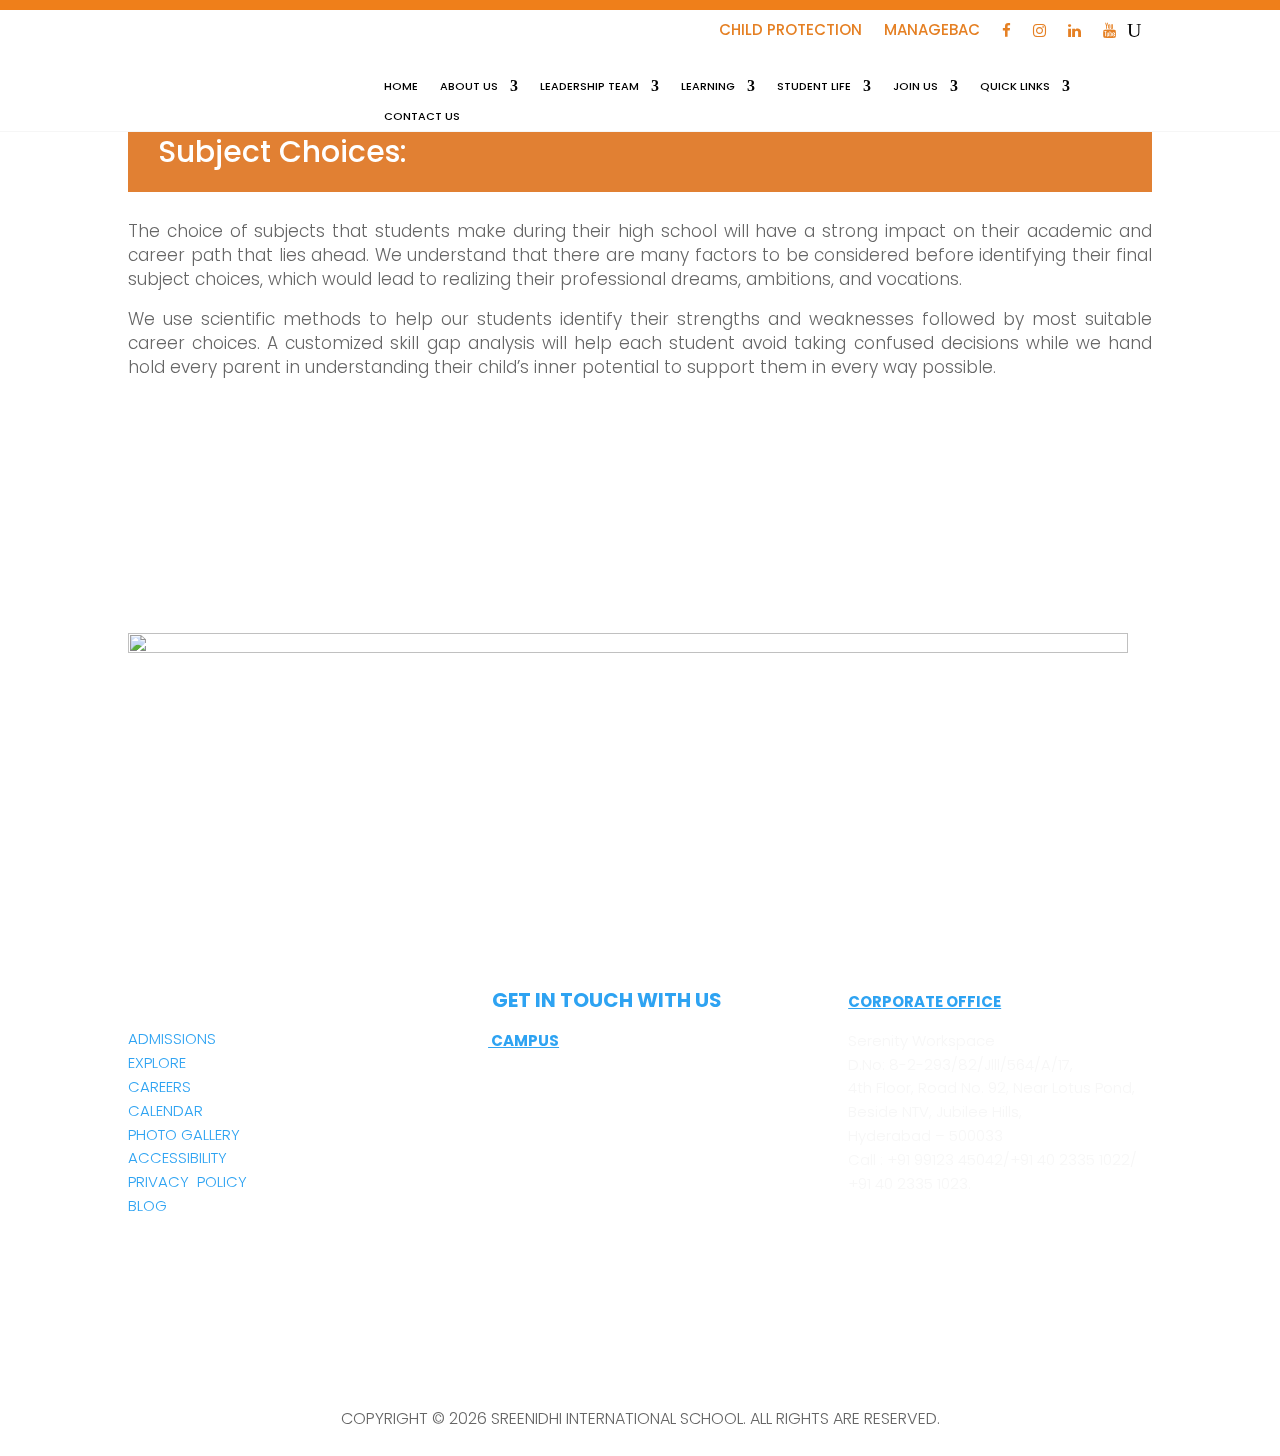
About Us (469, 86)
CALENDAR (165, 1110)
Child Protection (790, 31)
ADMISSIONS (172, 1038)
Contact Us (422, 116)
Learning (708, 86)
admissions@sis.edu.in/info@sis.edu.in (628, 1222)
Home (401, 86)
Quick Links (1015, 86)
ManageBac (932, 31)
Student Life (814, 86)
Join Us (915, 86)
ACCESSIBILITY (177, 1157)
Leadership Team (589, 86)
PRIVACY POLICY (187, 1181)
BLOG (147, 1205)
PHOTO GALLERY (184, 1134)
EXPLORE (157, 1062)
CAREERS (159, 1086)
